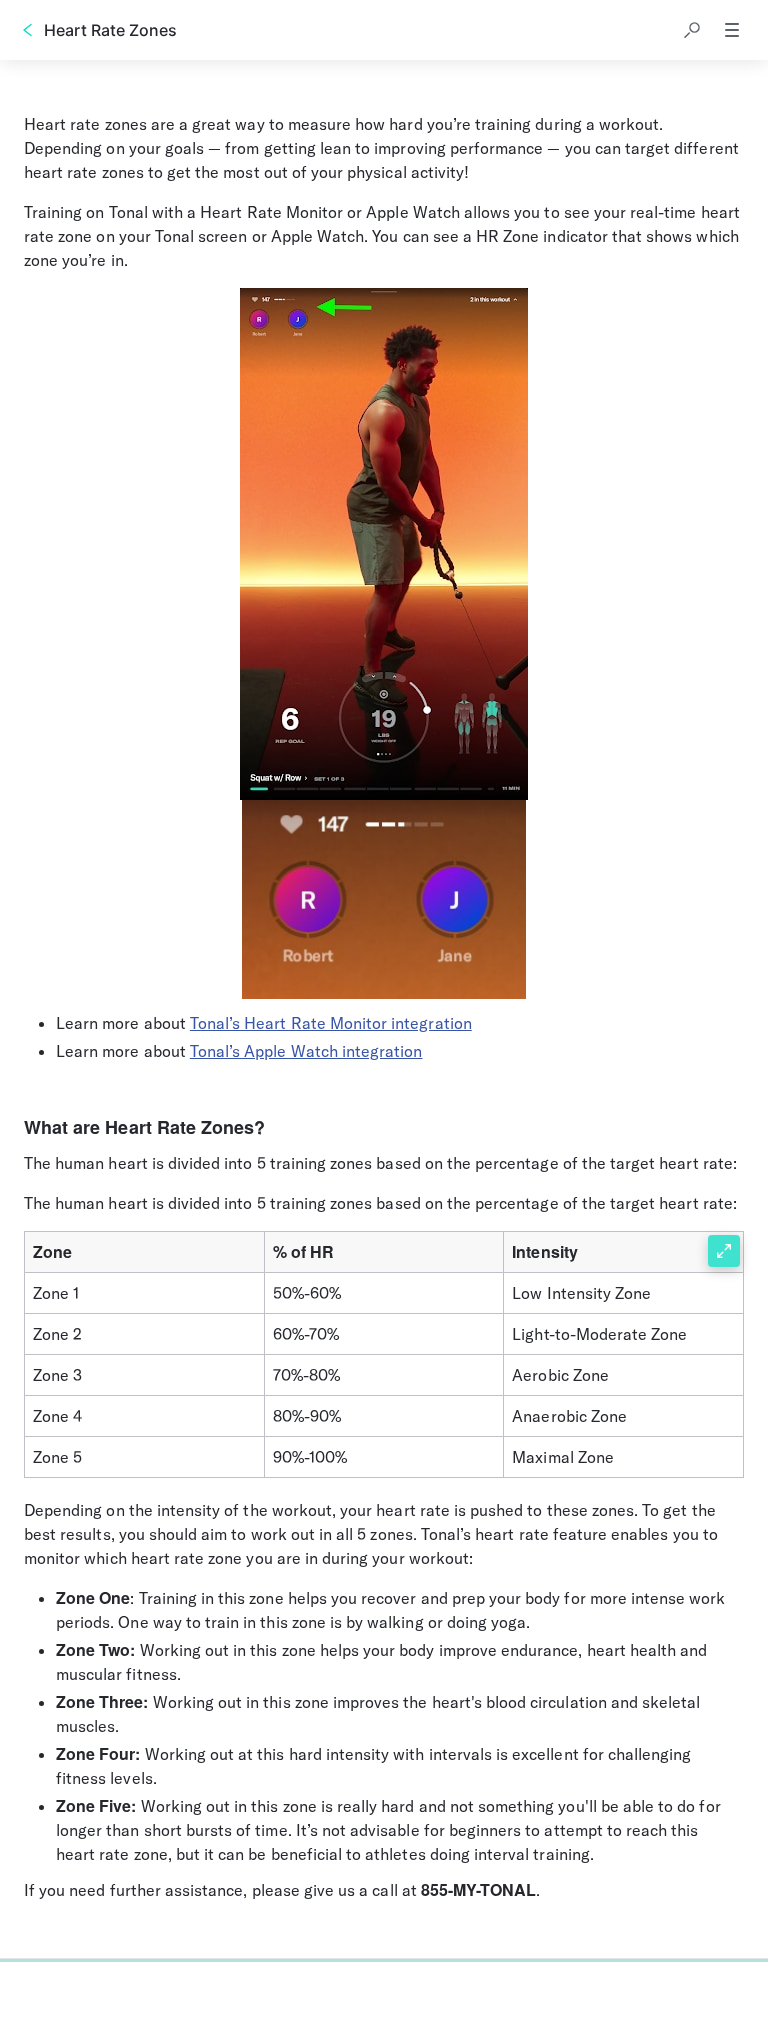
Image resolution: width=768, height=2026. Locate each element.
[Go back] (28, 30)
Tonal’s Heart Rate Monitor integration (331, 1023)
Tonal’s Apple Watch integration (306, 1051)
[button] (692, 30)
